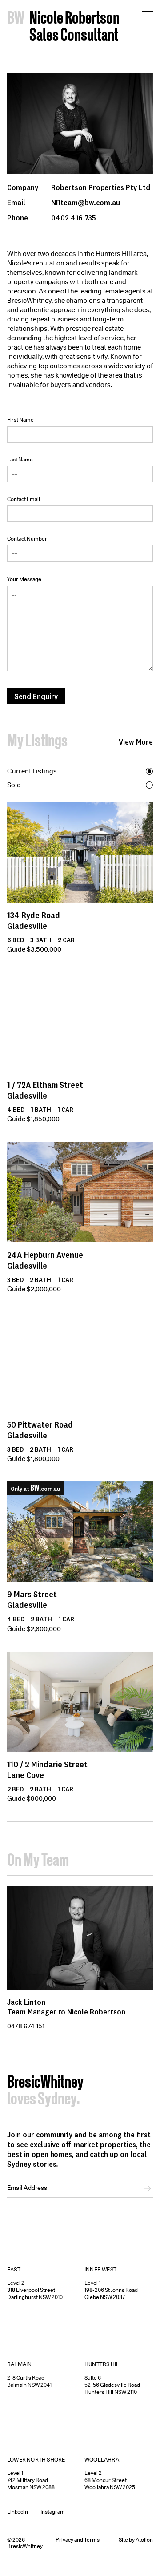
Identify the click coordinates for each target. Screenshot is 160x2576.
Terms (92, 2540)
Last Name (20, 459)
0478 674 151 (26, 2026)
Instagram (53, 2512)
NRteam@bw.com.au (86, 203)
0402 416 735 (74, 218)
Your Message (24, 579)
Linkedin (18, 2512)
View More (136, 742)
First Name (20, 420)
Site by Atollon (136, 2540)
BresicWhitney (45, 2083)
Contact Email (24, 499)
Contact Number (27, 539)
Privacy (64, 2540)
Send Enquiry (36, 696)
